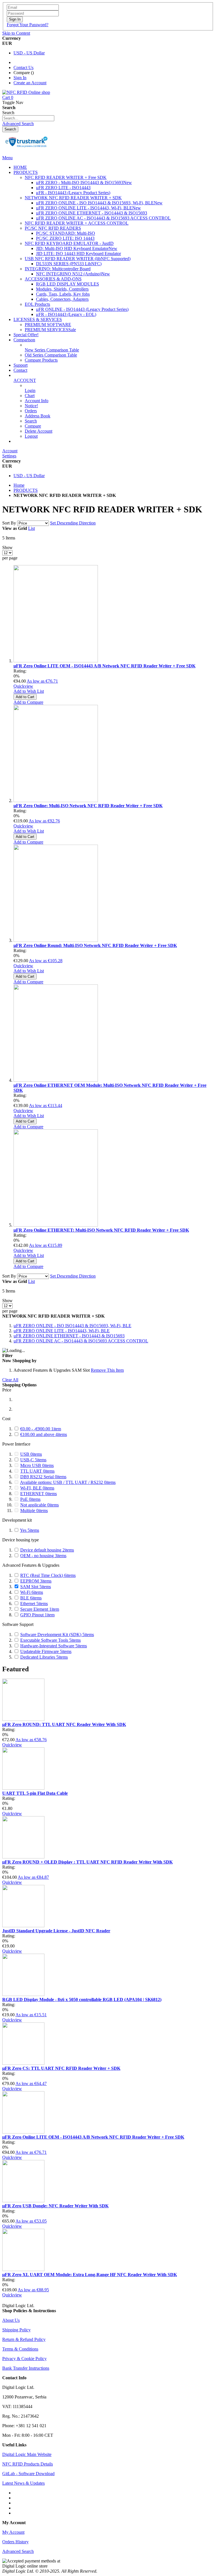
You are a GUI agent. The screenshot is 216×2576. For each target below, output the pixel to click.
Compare (33, 426)
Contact (20, 370)
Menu (7, 158)
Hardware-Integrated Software (54, 1646)
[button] (29, 691)
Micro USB (37, 1465)
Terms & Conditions (20, 2349)
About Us (11, 2320)
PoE (30, 1499)
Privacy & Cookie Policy (24, 2359)
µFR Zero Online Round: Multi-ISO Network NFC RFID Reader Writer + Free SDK (95, 945)
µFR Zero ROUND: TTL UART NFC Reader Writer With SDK (64, 1724)
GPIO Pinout (37, 1615)
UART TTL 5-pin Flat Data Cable (35, 1793)
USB (31, 1454)
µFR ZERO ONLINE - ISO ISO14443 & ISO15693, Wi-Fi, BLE (72, 1326)
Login (30, 390)
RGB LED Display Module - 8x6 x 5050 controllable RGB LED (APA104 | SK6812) (82, 2000)
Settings (9, 456)
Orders (31, 411)
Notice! (31, 406)
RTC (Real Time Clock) (48, 1575)
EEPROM (36, 1581)
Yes (30, 1530)
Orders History (15, 2542)
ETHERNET (39, 1494)
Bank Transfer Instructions (26, 2368)
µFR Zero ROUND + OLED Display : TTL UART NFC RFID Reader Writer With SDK (87, 1862)
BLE (31, 1598)
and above (44, 1434)
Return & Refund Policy (24, 2339)
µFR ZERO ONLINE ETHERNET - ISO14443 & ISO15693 (69, 1336)
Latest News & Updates (23, 2483)
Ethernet (34, 1604)
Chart (30, 396)
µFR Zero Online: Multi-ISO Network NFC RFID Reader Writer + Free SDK (88, 806)
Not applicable (40, 1505)
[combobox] (28, 118)
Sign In (20, 78)
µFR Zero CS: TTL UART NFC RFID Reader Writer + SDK (61, 2068)
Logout (31, 436)
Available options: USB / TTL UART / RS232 (68, 1482)
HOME (20, 167)
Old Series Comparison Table (51, 355)
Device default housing (47, 1550)
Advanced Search (18, 124)
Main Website (26, 441)
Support (21, 365)
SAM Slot (36, 1587)
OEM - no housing (43, 1556)
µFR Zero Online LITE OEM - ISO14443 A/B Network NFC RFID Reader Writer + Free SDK (104, 666)
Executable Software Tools (50, 1640)
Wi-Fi (32, 1592)
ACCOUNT (25, 380)
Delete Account (39, 431)
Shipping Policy (16, 2330)
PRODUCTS (26, 490)
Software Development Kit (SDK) (57, 1635)
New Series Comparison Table (52, 350)
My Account (13, 2532)
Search (31, 421)
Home (19, 485)
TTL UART (37, 1471)
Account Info (37, 401)
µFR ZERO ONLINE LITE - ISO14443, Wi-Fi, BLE (62, 1331)
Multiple (34, 1511)
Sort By (9, 523)
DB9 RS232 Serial (43, 1477)
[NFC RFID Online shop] (26, 92)
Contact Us (23, 68)
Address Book (38, 416)
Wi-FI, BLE (37, 1488)
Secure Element (40, 1609)
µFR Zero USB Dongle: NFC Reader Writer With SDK (55, 2206)
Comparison (24, 340)
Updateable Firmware (46, 1651)
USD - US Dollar (29, 53)
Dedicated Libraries (44, 1657)
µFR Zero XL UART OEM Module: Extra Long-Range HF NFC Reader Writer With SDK (90, 2275)
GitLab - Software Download (28, 2474)
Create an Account (30, 83)
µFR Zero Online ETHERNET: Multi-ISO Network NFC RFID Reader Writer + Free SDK (101, 1230)
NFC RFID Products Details (28, 2464)
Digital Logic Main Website (27, 2454)
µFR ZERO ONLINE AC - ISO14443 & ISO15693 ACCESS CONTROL (81, 1341)
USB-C (33, 1460)
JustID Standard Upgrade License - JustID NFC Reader (56, 1931)
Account (10, 451)
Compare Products (41, 360)
